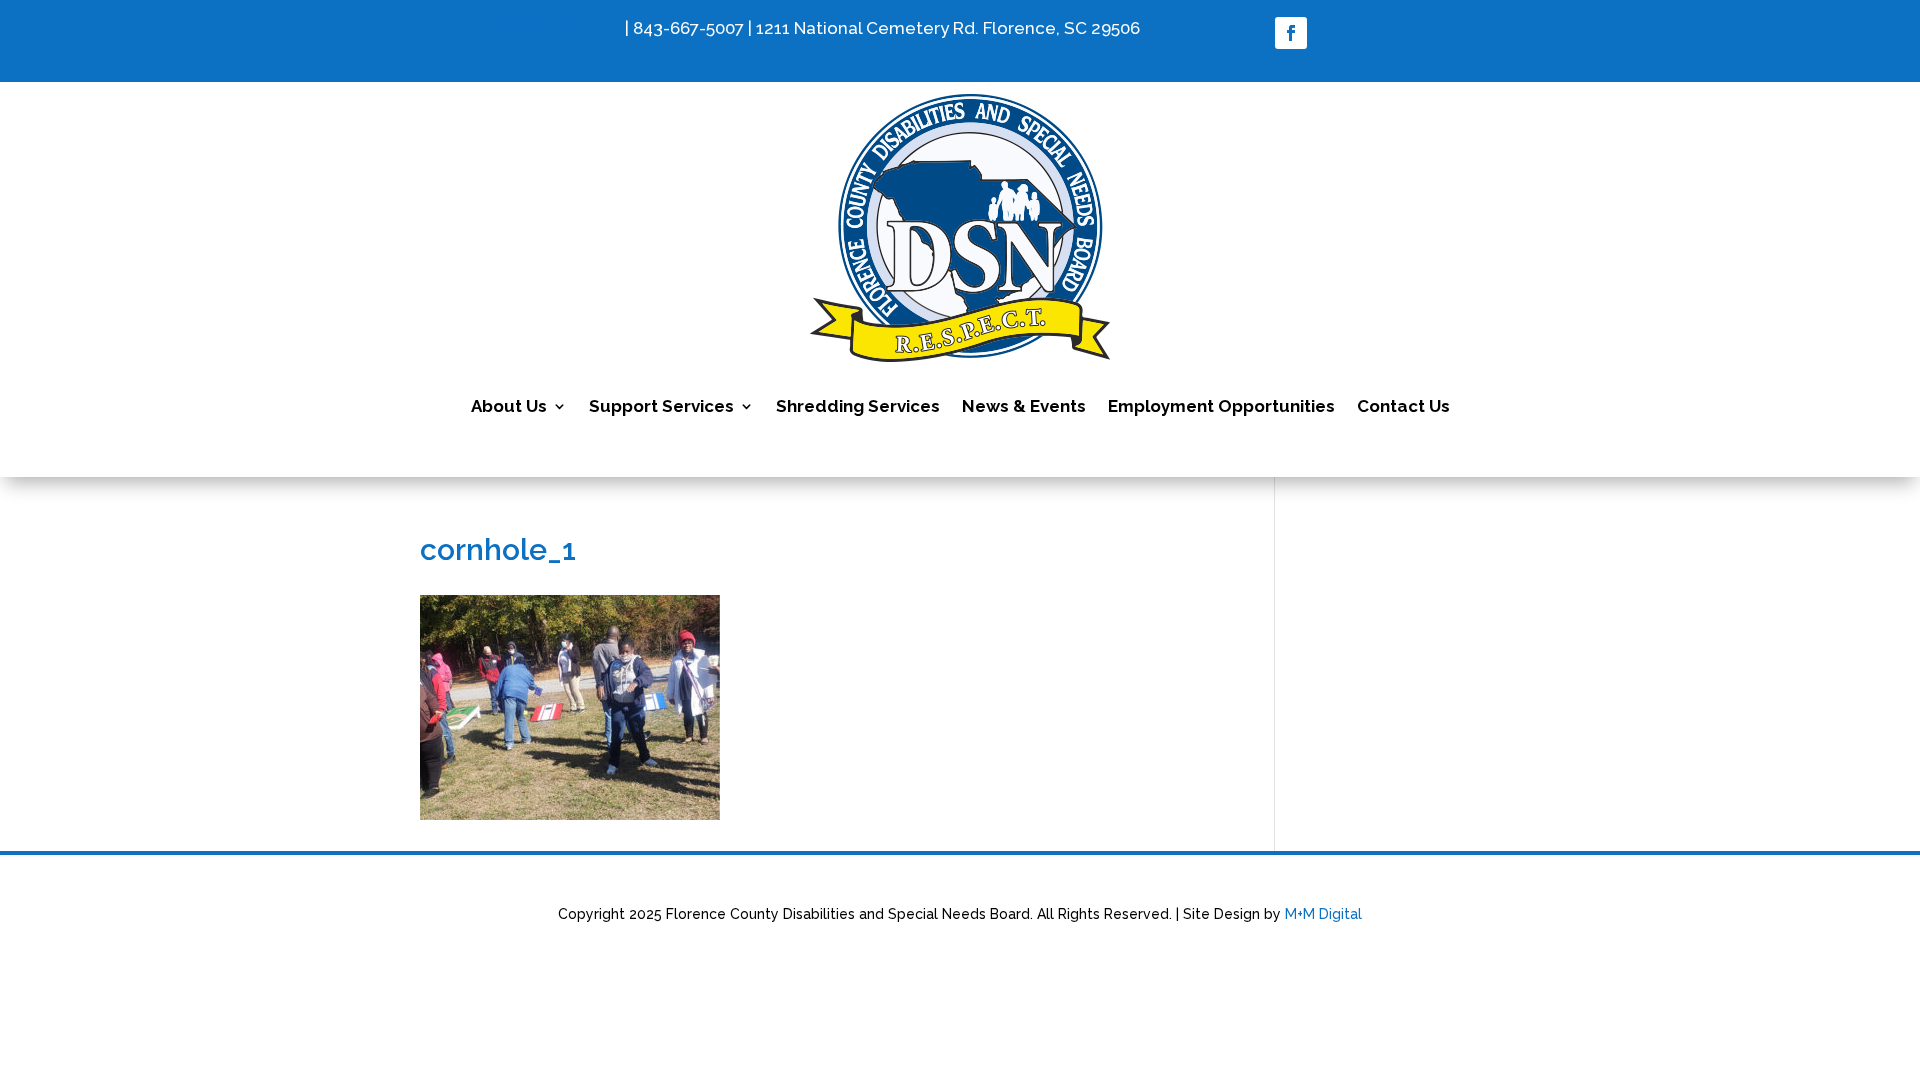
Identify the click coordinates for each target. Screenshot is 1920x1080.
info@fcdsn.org (558, 28)
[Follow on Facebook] (1291, 33)
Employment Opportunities (1221, 406)
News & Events (1024, 406)
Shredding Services (858, 406)
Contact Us (1403, 406)
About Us (509, 406)
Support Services (661, 406)
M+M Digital (1323, 914)
